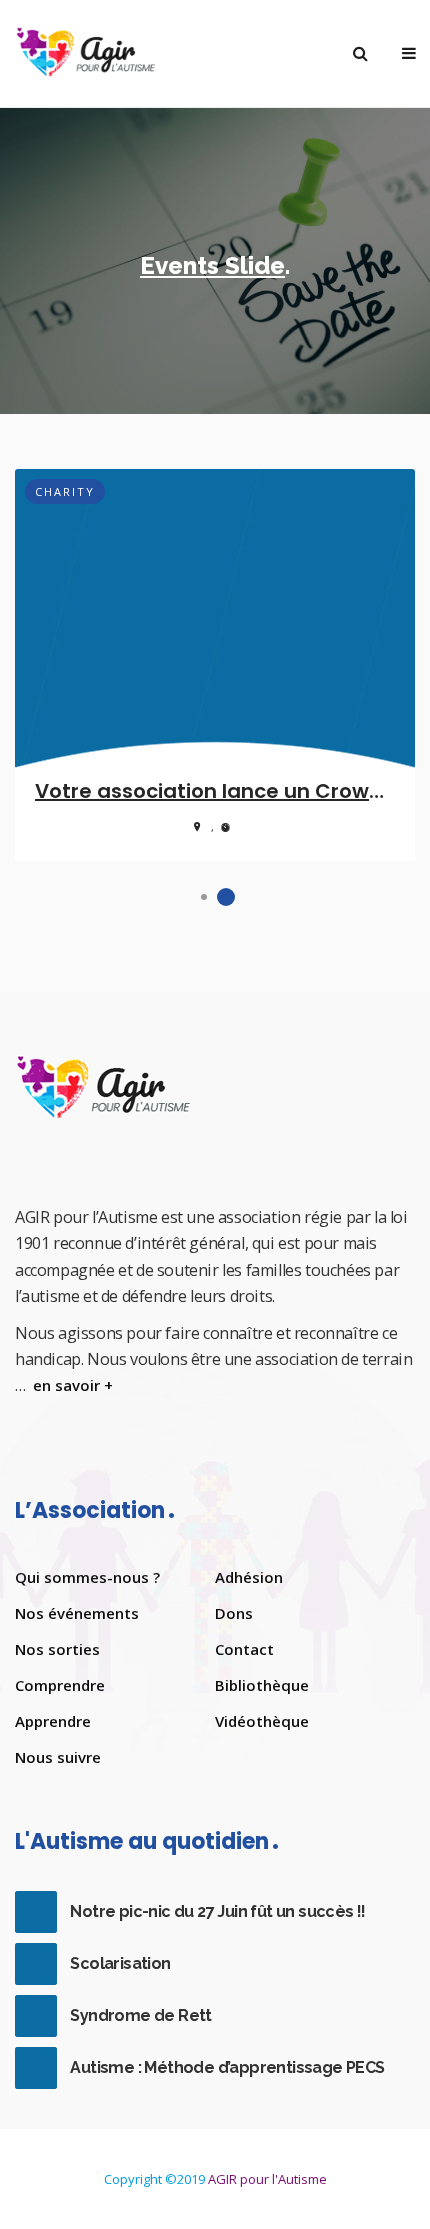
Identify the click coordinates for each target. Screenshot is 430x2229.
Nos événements (77, 1613)
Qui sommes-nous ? (87, 1577)
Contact (244, 1649)
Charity (65, 491)
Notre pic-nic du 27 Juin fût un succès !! (217, 1911)
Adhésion (249, 1577)
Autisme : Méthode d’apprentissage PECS (227, 2067)
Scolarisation (120, 1963)
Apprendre (53, 1721)
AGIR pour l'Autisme (267, 2179)
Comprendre (60, 1685)
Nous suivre (58, 1757)
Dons (234, 1613)
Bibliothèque (262, 1685)
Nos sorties (57, 1649)
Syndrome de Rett (140, 2015)
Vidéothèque (262, 1721)
